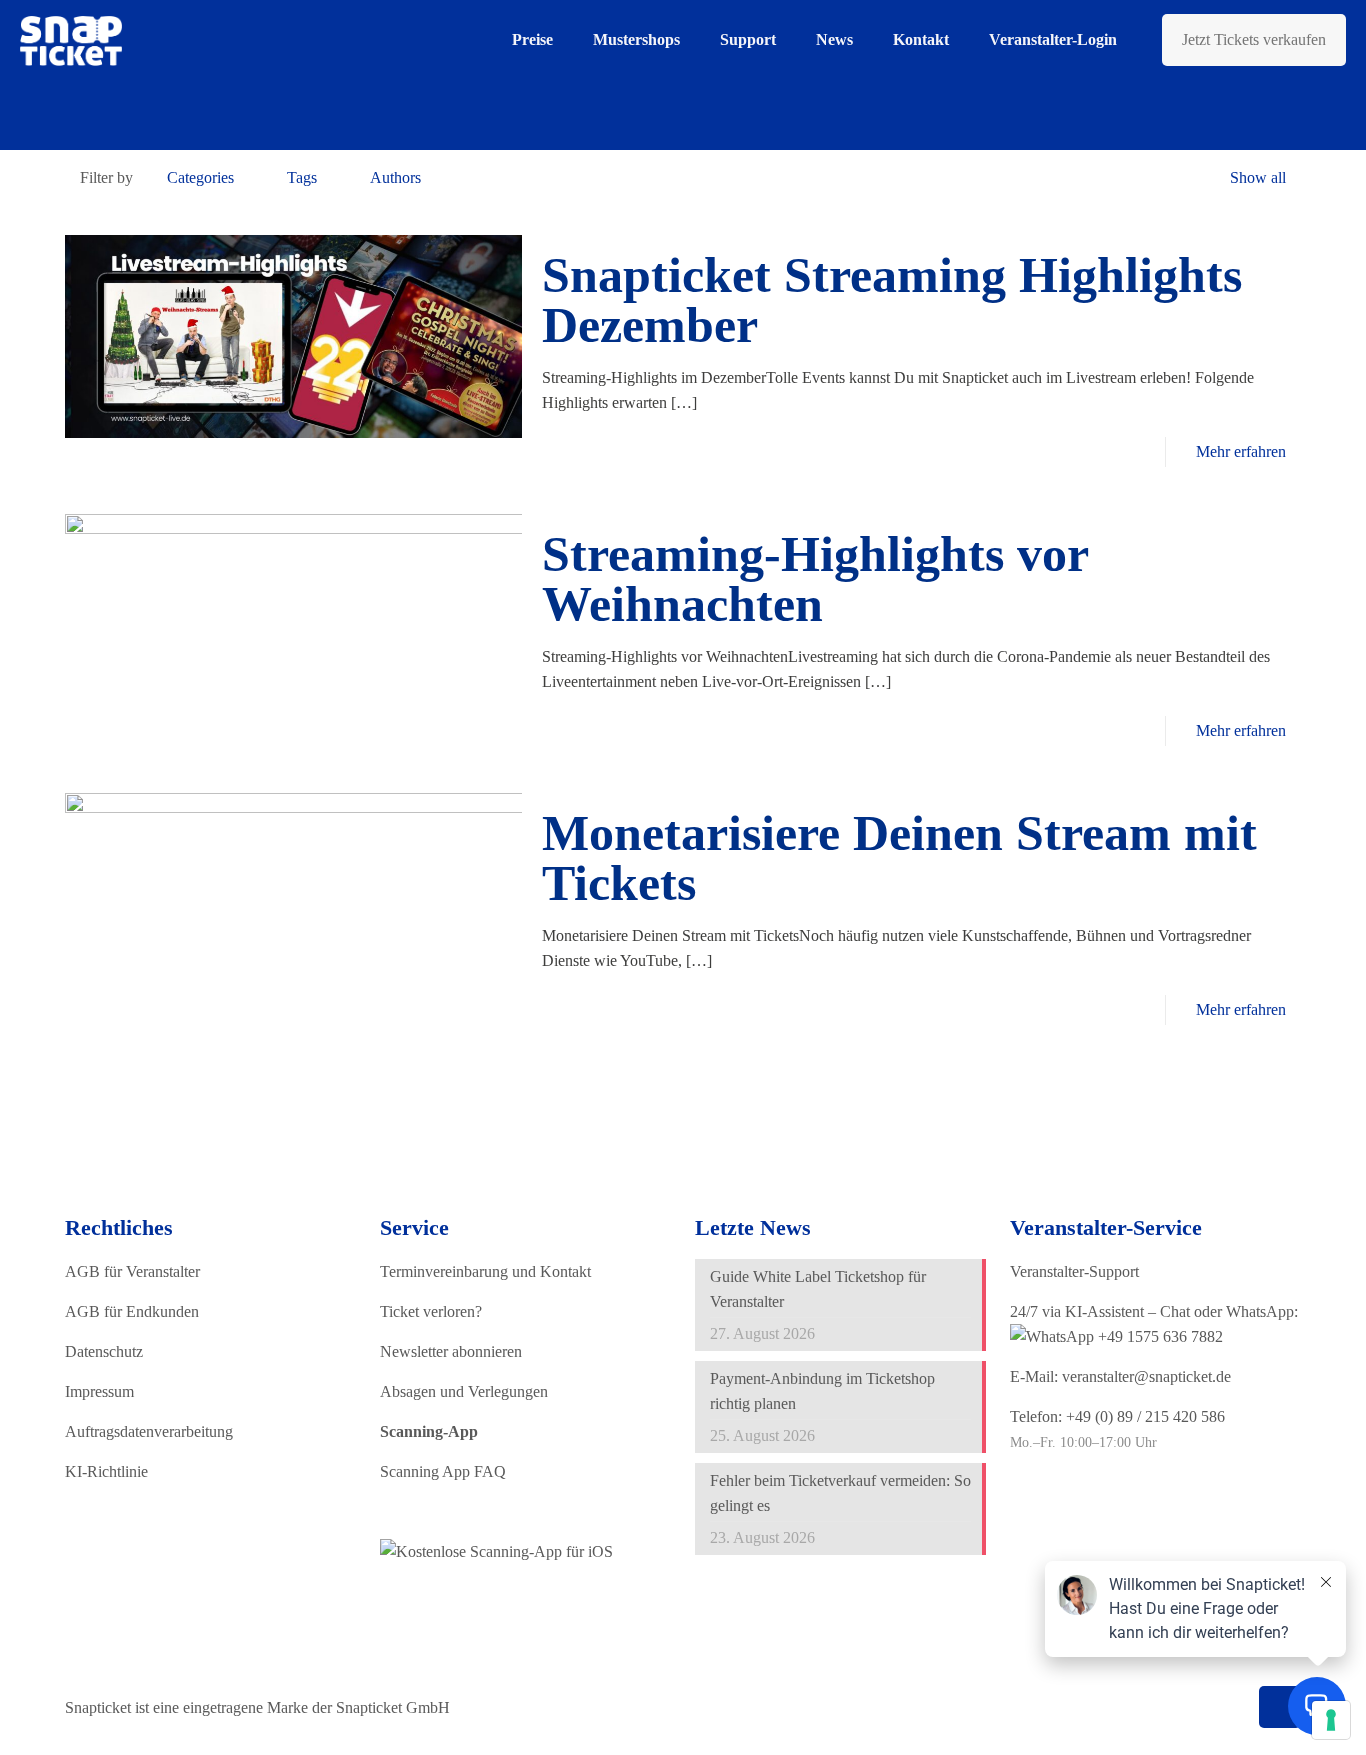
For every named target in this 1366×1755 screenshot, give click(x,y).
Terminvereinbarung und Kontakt (485, 1271)
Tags (302, 177)
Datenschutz (104, 1351)
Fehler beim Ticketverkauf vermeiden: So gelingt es (840, 1493)
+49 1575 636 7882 (1158, 1336)
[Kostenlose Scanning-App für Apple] (496, 1551)
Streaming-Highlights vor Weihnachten (815, 579)
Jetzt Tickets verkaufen (1254, 39)
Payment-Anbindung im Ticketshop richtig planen (822, 1391)
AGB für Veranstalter (132, 1271)
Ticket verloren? (431, 1311)
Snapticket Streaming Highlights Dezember (892, 300)
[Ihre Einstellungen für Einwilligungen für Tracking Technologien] (1331, 1720)
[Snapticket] (71, 40)
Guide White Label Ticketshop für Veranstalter (818, 1289)
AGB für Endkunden (132, 1311)
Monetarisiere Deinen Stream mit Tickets (899, 858)
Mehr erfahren (1241, 451)
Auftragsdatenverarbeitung (149, 1431)
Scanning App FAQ (443, 1471)
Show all (1258, 177)
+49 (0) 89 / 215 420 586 (1145, 1416)
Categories (200, 177)
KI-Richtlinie (106, 1471)
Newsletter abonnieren (451, 1351)
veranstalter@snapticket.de (1146, 1376)
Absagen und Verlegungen (464, 1391)
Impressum (99, 1391)
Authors (395, 177)
